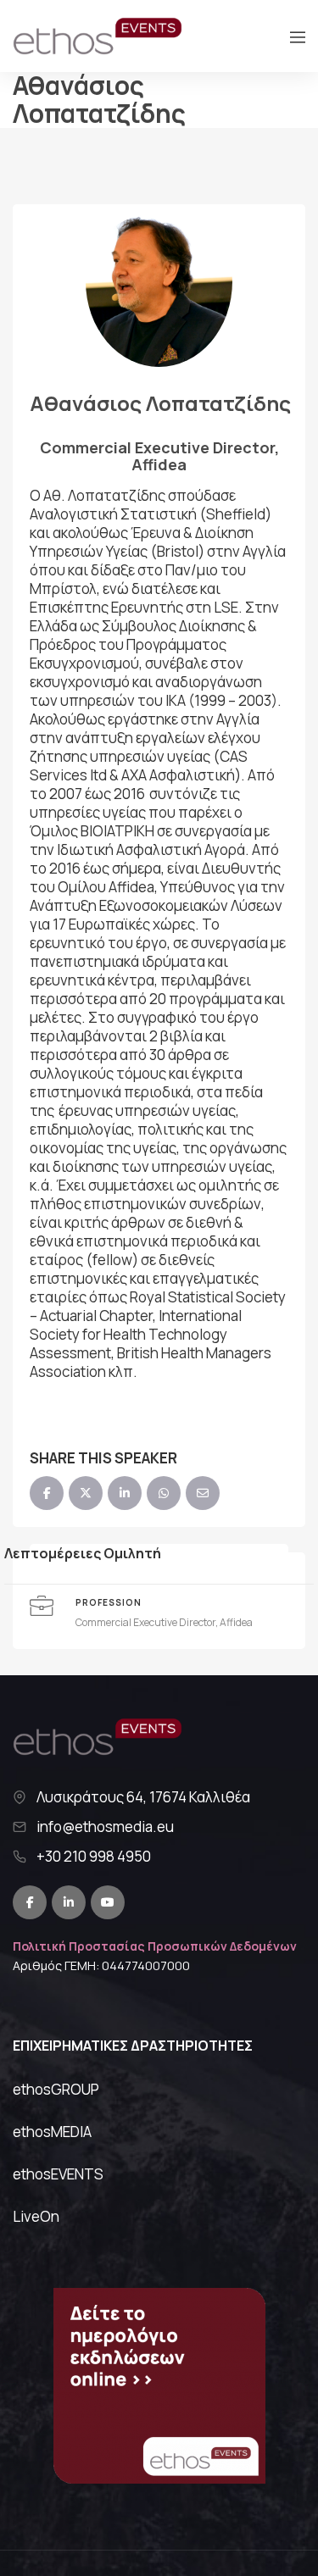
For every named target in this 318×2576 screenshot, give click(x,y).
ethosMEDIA (52, 2132)
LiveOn (36, 2216)
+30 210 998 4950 (94, 1857)
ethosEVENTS (58, 2174)
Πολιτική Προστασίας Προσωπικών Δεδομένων (155, 1946)
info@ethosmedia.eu (105, 1827)
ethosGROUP (56, 2089)
